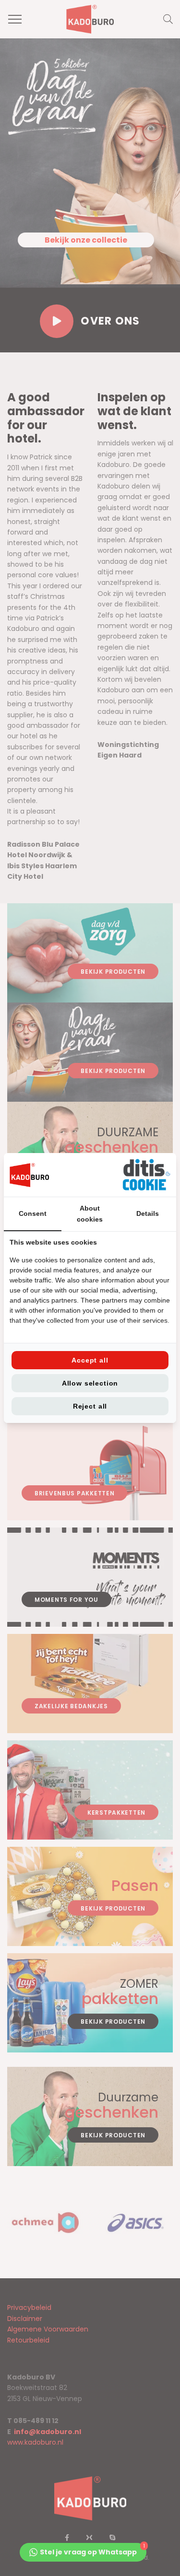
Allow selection (90, 1383)
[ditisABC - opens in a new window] (146, 1175)
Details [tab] (148, 1213)
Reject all (90, 1406)
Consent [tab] (33, 1213)
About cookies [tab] (90, 1213)
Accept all (90, 1360)
